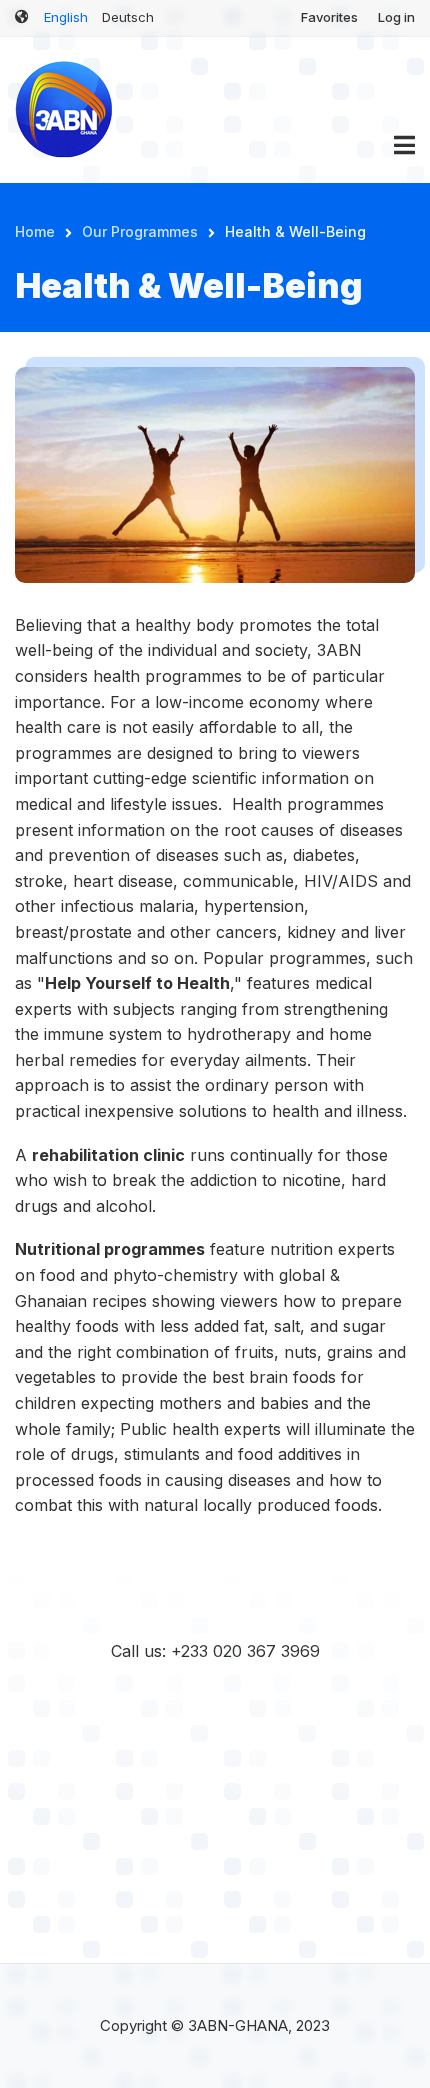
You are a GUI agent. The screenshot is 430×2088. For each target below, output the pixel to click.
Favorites (329, 17)
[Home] (65, 108)
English (66, 17)
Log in (396, 17)
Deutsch (128, 17)
